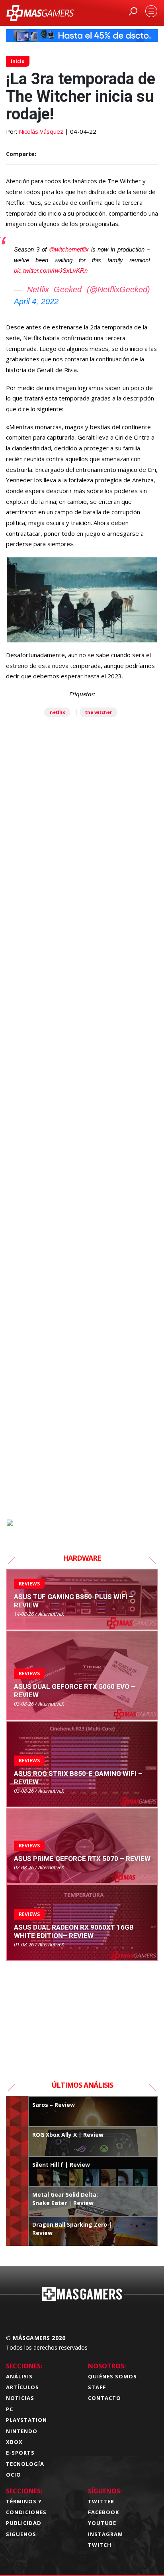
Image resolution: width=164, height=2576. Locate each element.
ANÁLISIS (19, 2376)
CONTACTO (104, 2398)
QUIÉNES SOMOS (112, 2376)
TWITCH (100, 2545)
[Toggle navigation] (151, 11)
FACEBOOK (103, 2512)
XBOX (14, 2442)
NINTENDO (22, 2431)
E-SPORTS (20, 2453)
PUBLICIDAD (24, 2523)
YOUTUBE (102, 2523)
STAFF (97, 2387)
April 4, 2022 (36, 301)
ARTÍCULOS (22, 2387)
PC (10, 2409)
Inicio (18, 61)
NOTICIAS (20, 2398)
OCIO (14, 2475)
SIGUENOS (21, 2534)
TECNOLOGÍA (25, 2464)
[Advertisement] (82, 1163)
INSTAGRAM (105, 2534)
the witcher (99, 712)
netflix (57, 712)
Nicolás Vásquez (41, 131)
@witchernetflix (69, 249)
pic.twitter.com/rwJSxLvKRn (51, 270)
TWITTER (101, 2501)
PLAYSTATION (26, 2420)
